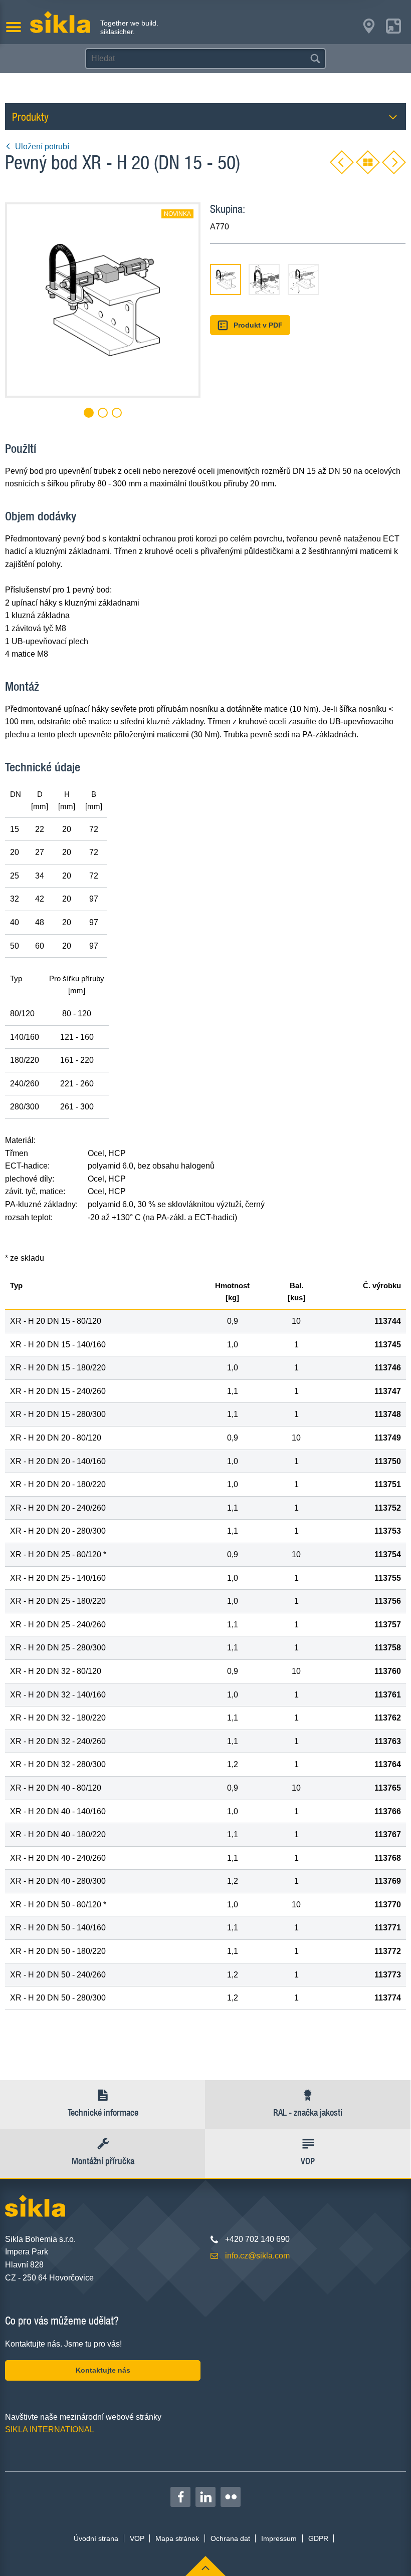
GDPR (318, 2538)
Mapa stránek (177, 2538)
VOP (137, 2538)
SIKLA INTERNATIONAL (50, 2429)
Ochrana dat (230, 2538)
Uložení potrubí (42, 147)
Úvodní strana (96, 2538)
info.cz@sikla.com (257, 2256)
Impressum (279, 2538)
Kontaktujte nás (103, 2370)
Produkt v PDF (258, 325)
